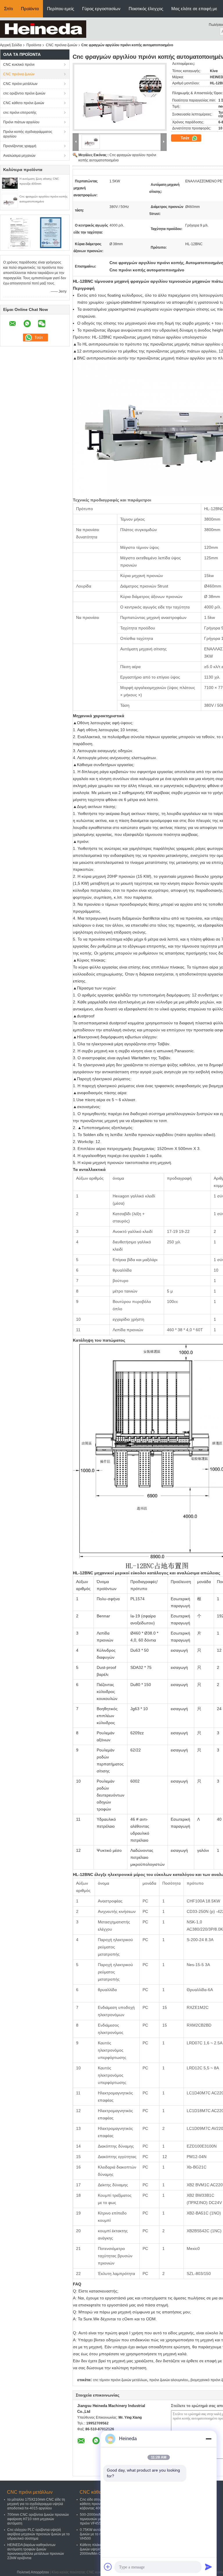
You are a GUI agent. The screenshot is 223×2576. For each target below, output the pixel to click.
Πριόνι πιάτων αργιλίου (21, 122)
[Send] (208, 2567)
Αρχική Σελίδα (11, 45)
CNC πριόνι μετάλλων (20, 84)
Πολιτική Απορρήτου (33, 2572)
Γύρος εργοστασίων (101, 9)
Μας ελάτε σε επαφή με (194, 9)
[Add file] (108, 2567)
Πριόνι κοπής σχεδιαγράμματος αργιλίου (28, 134)
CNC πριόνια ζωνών (62, 45)
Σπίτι (8, 9)
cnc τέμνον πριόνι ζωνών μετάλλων (120, 2380)
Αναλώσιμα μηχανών (19, 156)
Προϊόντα (30, 9)
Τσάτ (186, 138)
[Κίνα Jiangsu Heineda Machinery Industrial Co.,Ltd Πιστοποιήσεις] (19, 232)
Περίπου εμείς (61, 9)
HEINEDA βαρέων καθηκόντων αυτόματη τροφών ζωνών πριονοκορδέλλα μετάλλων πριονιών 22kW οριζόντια (36, 2551)
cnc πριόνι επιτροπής (20, 113)
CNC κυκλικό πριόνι (19, 65)
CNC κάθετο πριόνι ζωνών (24, 103)
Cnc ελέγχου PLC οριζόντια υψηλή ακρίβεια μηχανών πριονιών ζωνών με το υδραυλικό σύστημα (38, 2534)
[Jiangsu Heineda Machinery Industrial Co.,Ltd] (43, 29)
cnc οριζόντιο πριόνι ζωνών (24, 93)
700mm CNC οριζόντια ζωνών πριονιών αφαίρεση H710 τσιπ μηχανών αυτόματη (38, 2519)
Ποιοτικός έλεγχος (146, 9)
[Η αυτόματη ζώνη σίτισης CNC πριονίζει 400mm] (10, 183)
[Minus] (208, 2439)
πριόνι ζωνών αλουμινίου (169, 2380)
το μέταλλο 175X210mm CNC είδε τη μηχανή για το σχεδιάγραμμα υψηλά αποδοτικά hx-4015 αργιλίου (36, 2504)
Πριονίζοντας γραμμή (20, 146)
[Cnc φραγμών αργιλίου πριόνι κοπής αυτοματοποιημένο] (10, 201)
